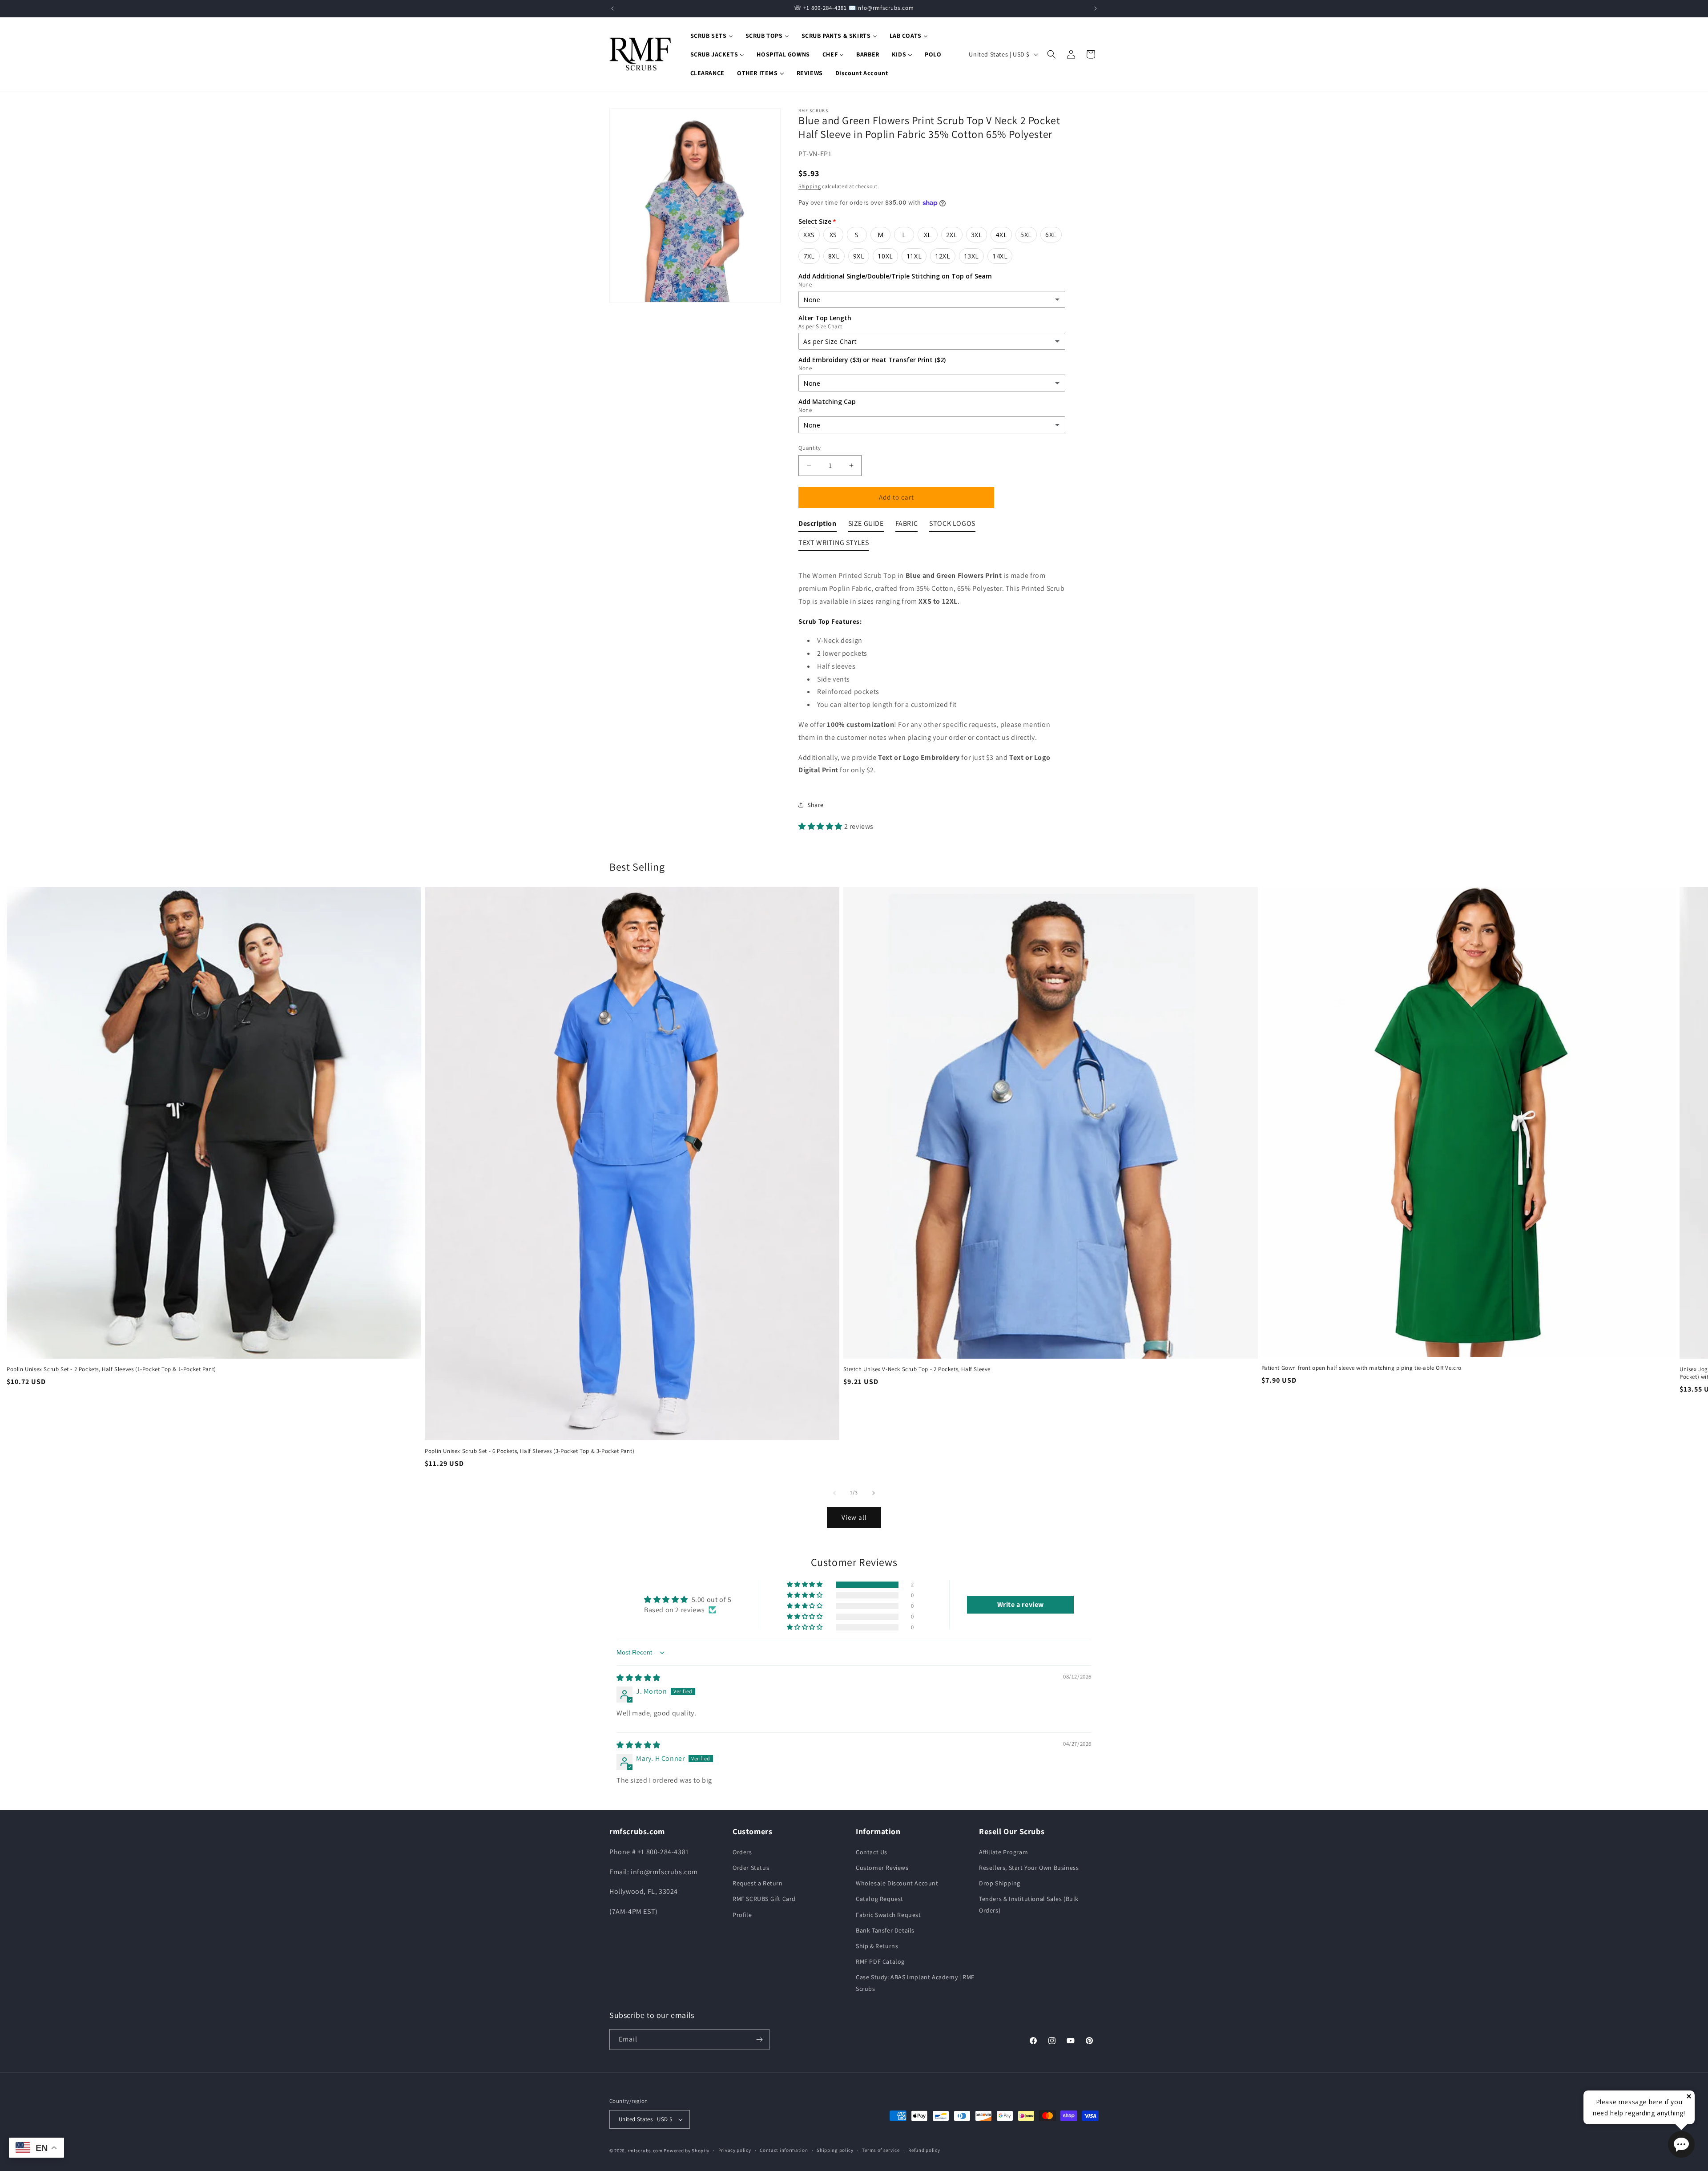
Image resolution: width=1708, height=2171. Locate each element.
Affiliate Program (1003, 1852)
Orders (742, 1852)
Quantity (810, 448)
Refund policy (924, 2150)
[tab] (818, 526)
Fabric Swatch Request (888, 1915)
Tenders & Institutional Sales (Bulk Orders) (1029, 1904)
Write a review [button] (1021, 1604)
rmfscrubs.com (645, 2151)
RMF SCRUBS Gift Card (764, 1899)
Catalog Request (880, 1899)
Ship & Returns (877, 1946)
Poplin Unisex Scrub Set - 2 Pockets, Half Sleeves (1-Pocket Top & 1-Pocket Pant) (111, 1369)
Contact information (784, 2150)
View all (854, 1517)
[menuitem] (712, 36)
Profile (742, 1915)
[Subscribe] (759, 2040)
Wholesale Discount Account (897, 1883)
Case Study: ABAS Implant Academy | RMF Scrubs (915, 1983)
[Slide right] (874, 1493)
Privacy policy (735, 2150)
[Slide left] (834, 1493)
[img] (638, 1678)
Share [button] (816, 805)
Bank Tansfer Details (885, 1930)
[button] (1051, 54)
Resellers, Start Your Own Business (1029, 1868)
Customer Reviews (882, 1868)
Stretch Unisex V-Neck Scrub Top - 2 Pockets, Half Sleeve (917, 1369)
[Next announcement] (1096, 8)
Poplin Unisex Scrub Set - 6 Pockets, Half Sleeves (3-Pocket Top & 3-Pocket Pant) (530, 1451)
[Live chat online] (1681, 2144)
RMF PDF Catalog (880, 1961)
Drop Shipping (1000, 1883)
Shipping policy (835, 2150)
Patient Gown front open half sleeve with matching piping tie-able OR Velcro (1362, 1368)
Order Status (751, 1868)
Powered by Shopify (687, 2151)
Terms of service (881, 2150)
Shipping (810, 186)
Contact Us (872, 1852)
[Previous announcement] (612, 8)
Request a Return (758, 1883)
